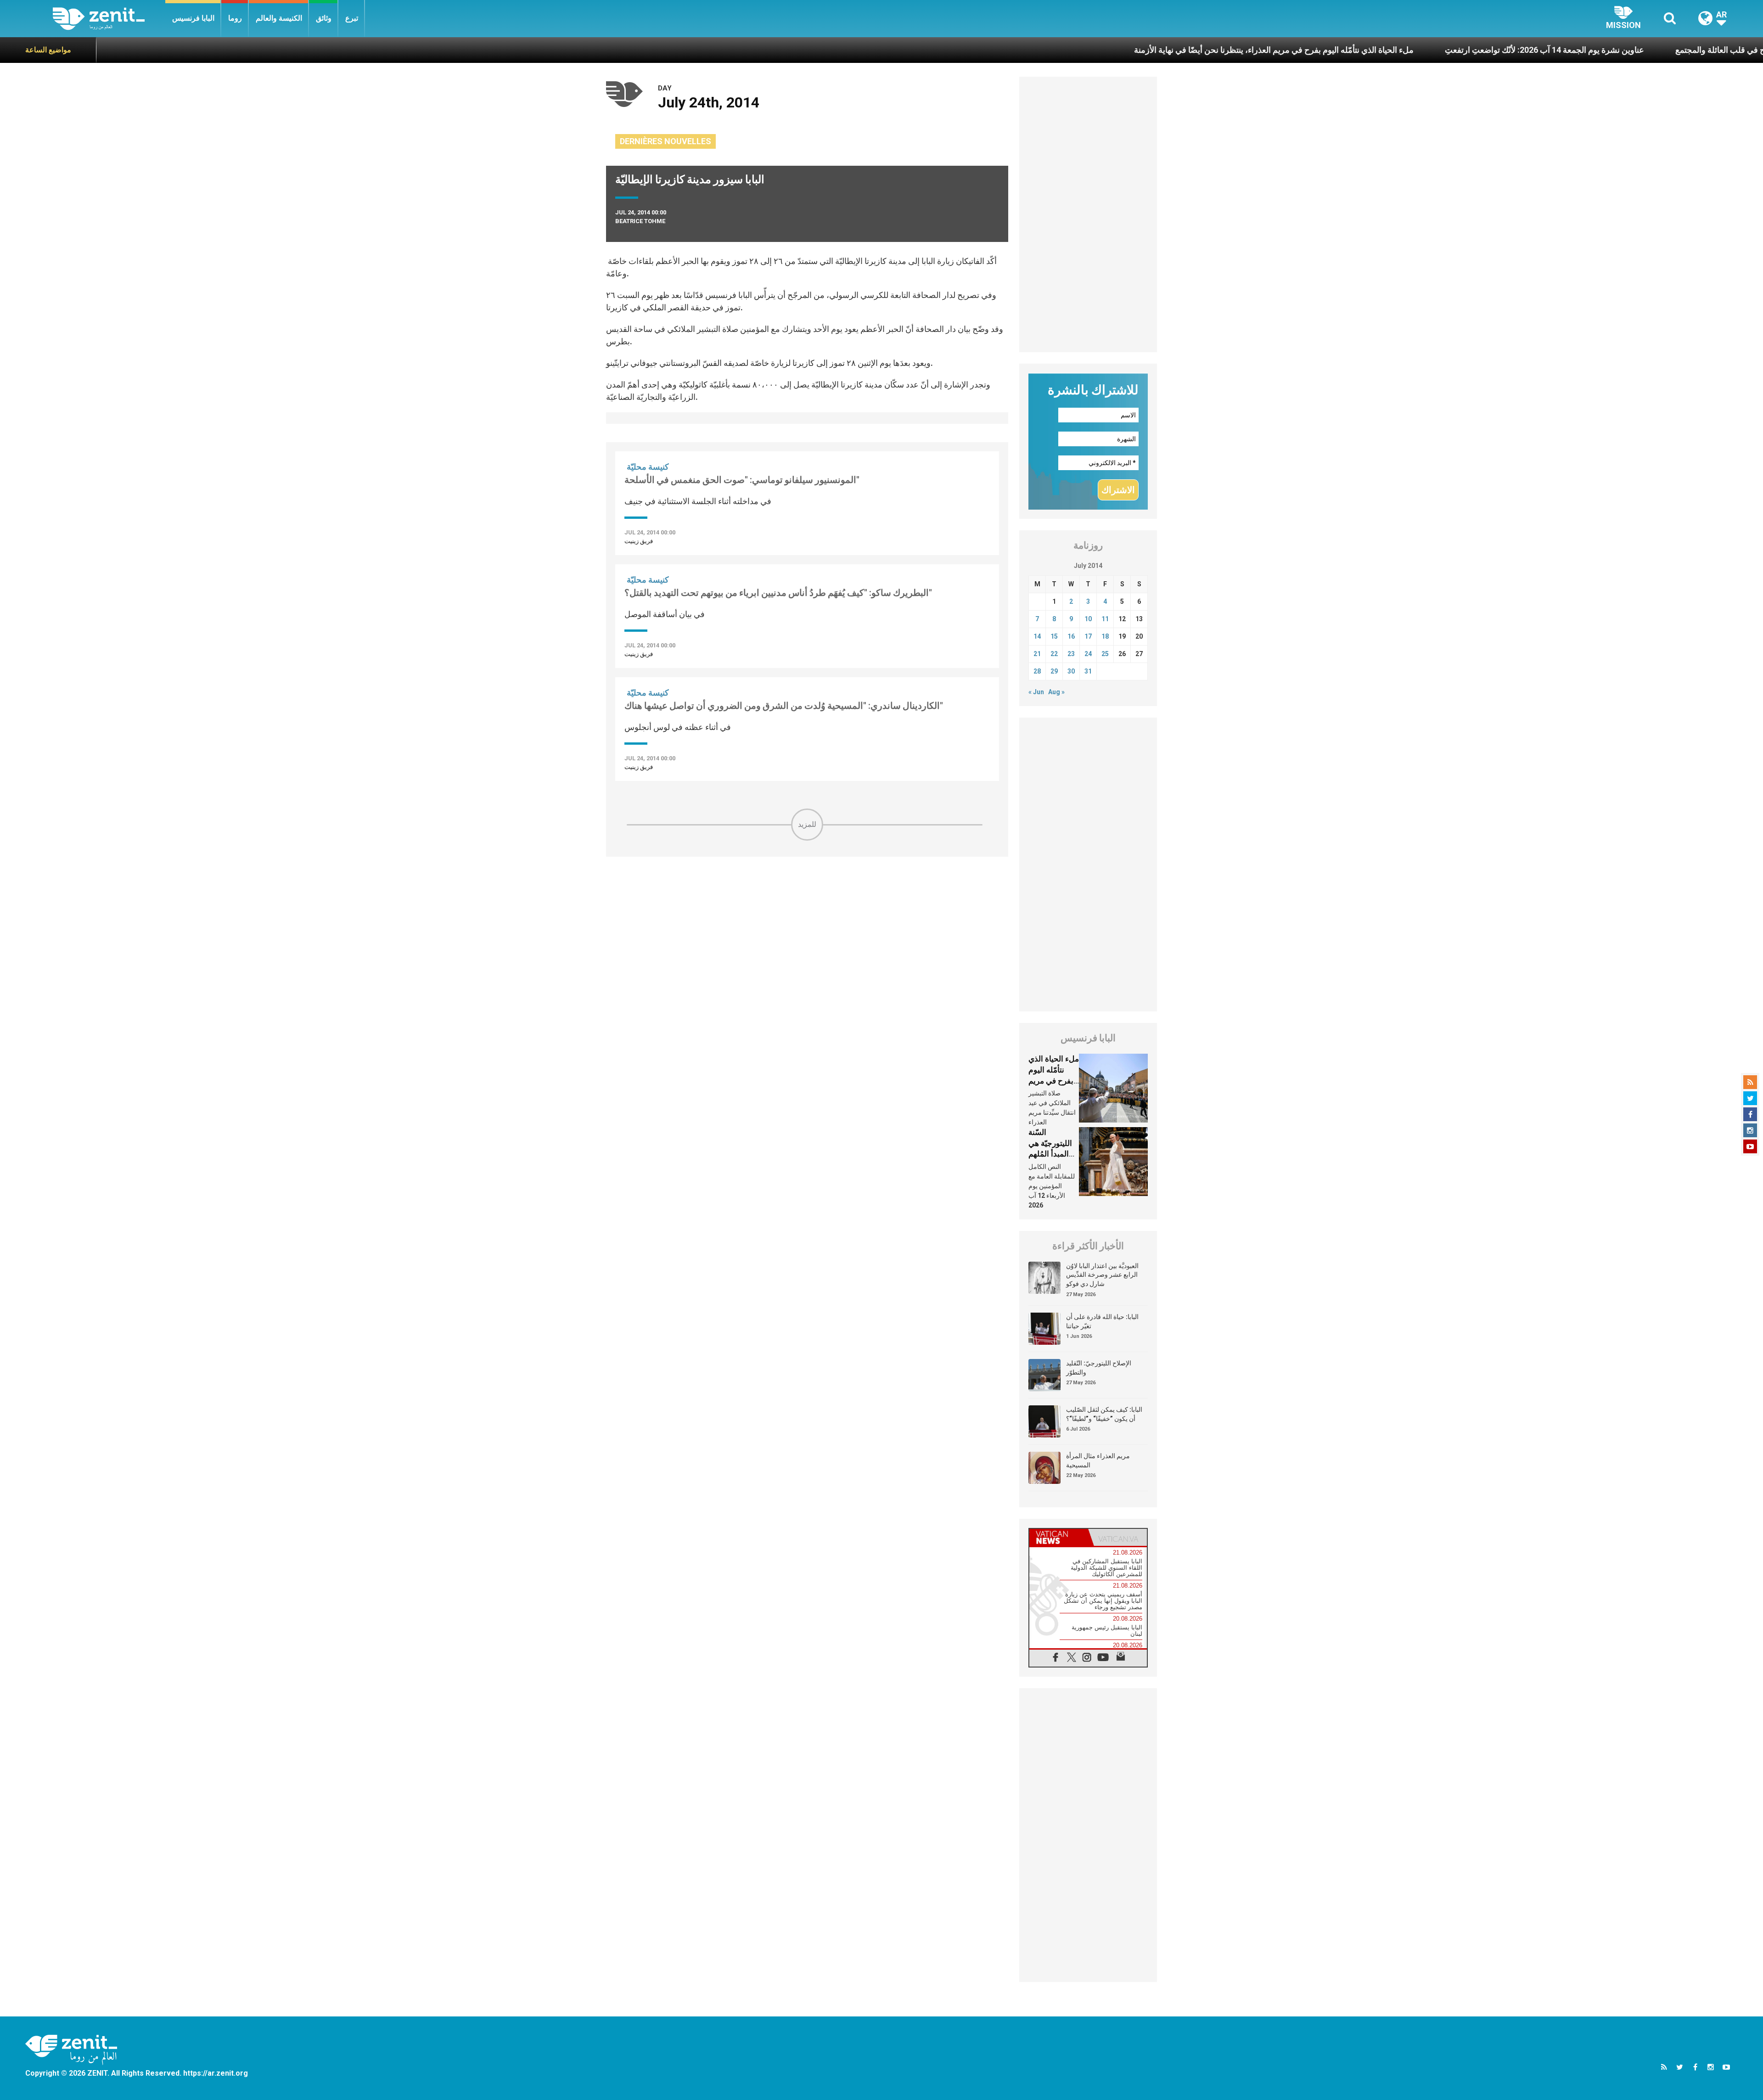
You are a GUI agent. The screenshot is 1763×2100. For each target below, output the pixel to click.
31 (1088, 671)
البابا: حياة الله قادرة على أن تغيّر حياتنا (1102, 1321)
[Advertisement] (807, 906)
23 (1071, 654)
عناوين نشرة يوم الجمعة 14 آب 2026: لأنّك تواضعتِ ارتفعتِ (1392, 50)
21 (1037, 654)
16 (1071, 636)
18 (1105, 636)
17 (1088, 636)
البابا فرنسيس (193, 18)
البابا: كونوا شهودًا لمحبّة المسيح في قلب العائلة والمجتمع (1617, 50)
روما (235, 18)
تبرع (352, 18)
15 (1054, 636)
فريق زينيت (639, 541)
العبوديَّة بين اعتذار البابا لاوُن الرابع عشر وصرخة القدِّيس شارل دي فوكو (1102, 1275)
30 (1071, 671)
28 (1037, 671)
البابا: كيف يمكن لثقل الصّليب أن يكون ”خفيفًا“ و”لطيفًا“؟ (1104, 1414)
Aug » (1056, 692)
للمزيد (807, 824)
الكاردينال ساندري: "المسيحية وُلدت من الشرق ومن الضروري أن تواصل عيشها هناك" (784, 706)
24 (1088, 654)
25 (1105, 654)
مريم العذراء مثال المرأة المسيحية (1098, 1460)
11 (1105, 619)
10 (1088, 619)
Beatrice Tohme (640, 221)
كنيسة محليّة (648, 467)
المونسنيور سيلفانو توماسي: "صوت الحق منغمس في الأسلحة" (742, 480)
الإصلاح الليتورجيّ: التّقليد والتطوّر (1099, 1368)
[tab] (1059, 1537)
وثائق (324, 18)
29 (1054, 671)
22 (1054, 654)
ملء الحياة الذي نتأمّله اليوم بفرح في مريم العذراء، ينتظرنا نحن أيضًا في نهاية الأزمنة (1121, 50)
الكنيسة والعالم (279, 18)
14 (1037, 636)
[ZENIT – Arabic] (109, 19)
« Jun (1036, 692)
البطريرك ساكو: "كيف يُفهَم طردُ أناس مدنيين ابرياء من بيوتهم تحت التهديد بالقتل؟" (778, 593)
